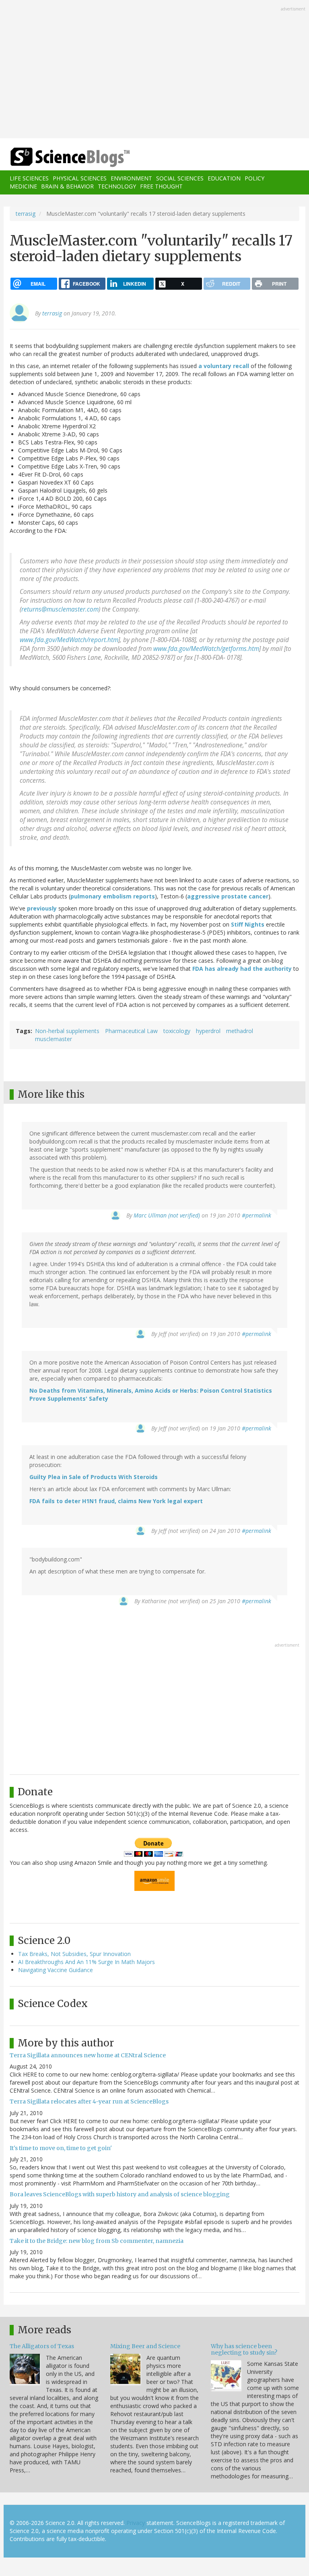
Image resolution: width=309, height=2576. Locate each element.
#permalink (256, 1215)
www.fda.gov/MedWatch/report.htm (69, 640)
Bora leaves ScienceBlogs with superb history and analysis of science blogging (120, 2194)
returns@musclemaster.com (60, 609)
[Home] (58, 157)
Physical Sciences (80, 178)
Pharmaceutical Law (131, 1031)
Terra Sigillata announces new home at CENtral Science (88, 2055)
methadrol (240, 1031)
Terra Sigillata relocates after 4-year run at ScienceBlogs (89, 2101)
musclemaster (54, 1039)
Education (224, 178)
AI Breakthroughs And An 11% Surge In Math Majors (87, 1962)
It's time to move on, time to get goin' (61, 2148)
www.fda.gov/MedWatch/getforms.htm (206, 649)
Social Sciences (180, 178)
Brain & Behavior (67, 186)
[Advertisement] (154, 70)
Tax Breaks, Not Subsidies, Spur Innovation (74, 1954)
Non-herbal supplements (67, 1031)
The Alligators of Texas (42, 2346)
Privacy (136, 2523)
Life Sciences (29, 178)
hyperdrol (208, 1031)
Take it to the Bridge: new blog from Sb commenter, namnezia (97, 2241)
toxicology (177, 1031)
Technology (117, 186)
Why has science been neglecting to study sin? (244, 2349)
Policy (254, 178)
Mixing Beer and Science (145, 2346)
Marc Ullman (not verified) (167, 1215)
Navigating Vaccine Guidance (56, 1970)
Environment (131, 178)
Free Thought (161, 186)
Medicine (23, 186)
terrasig (26, 214)
